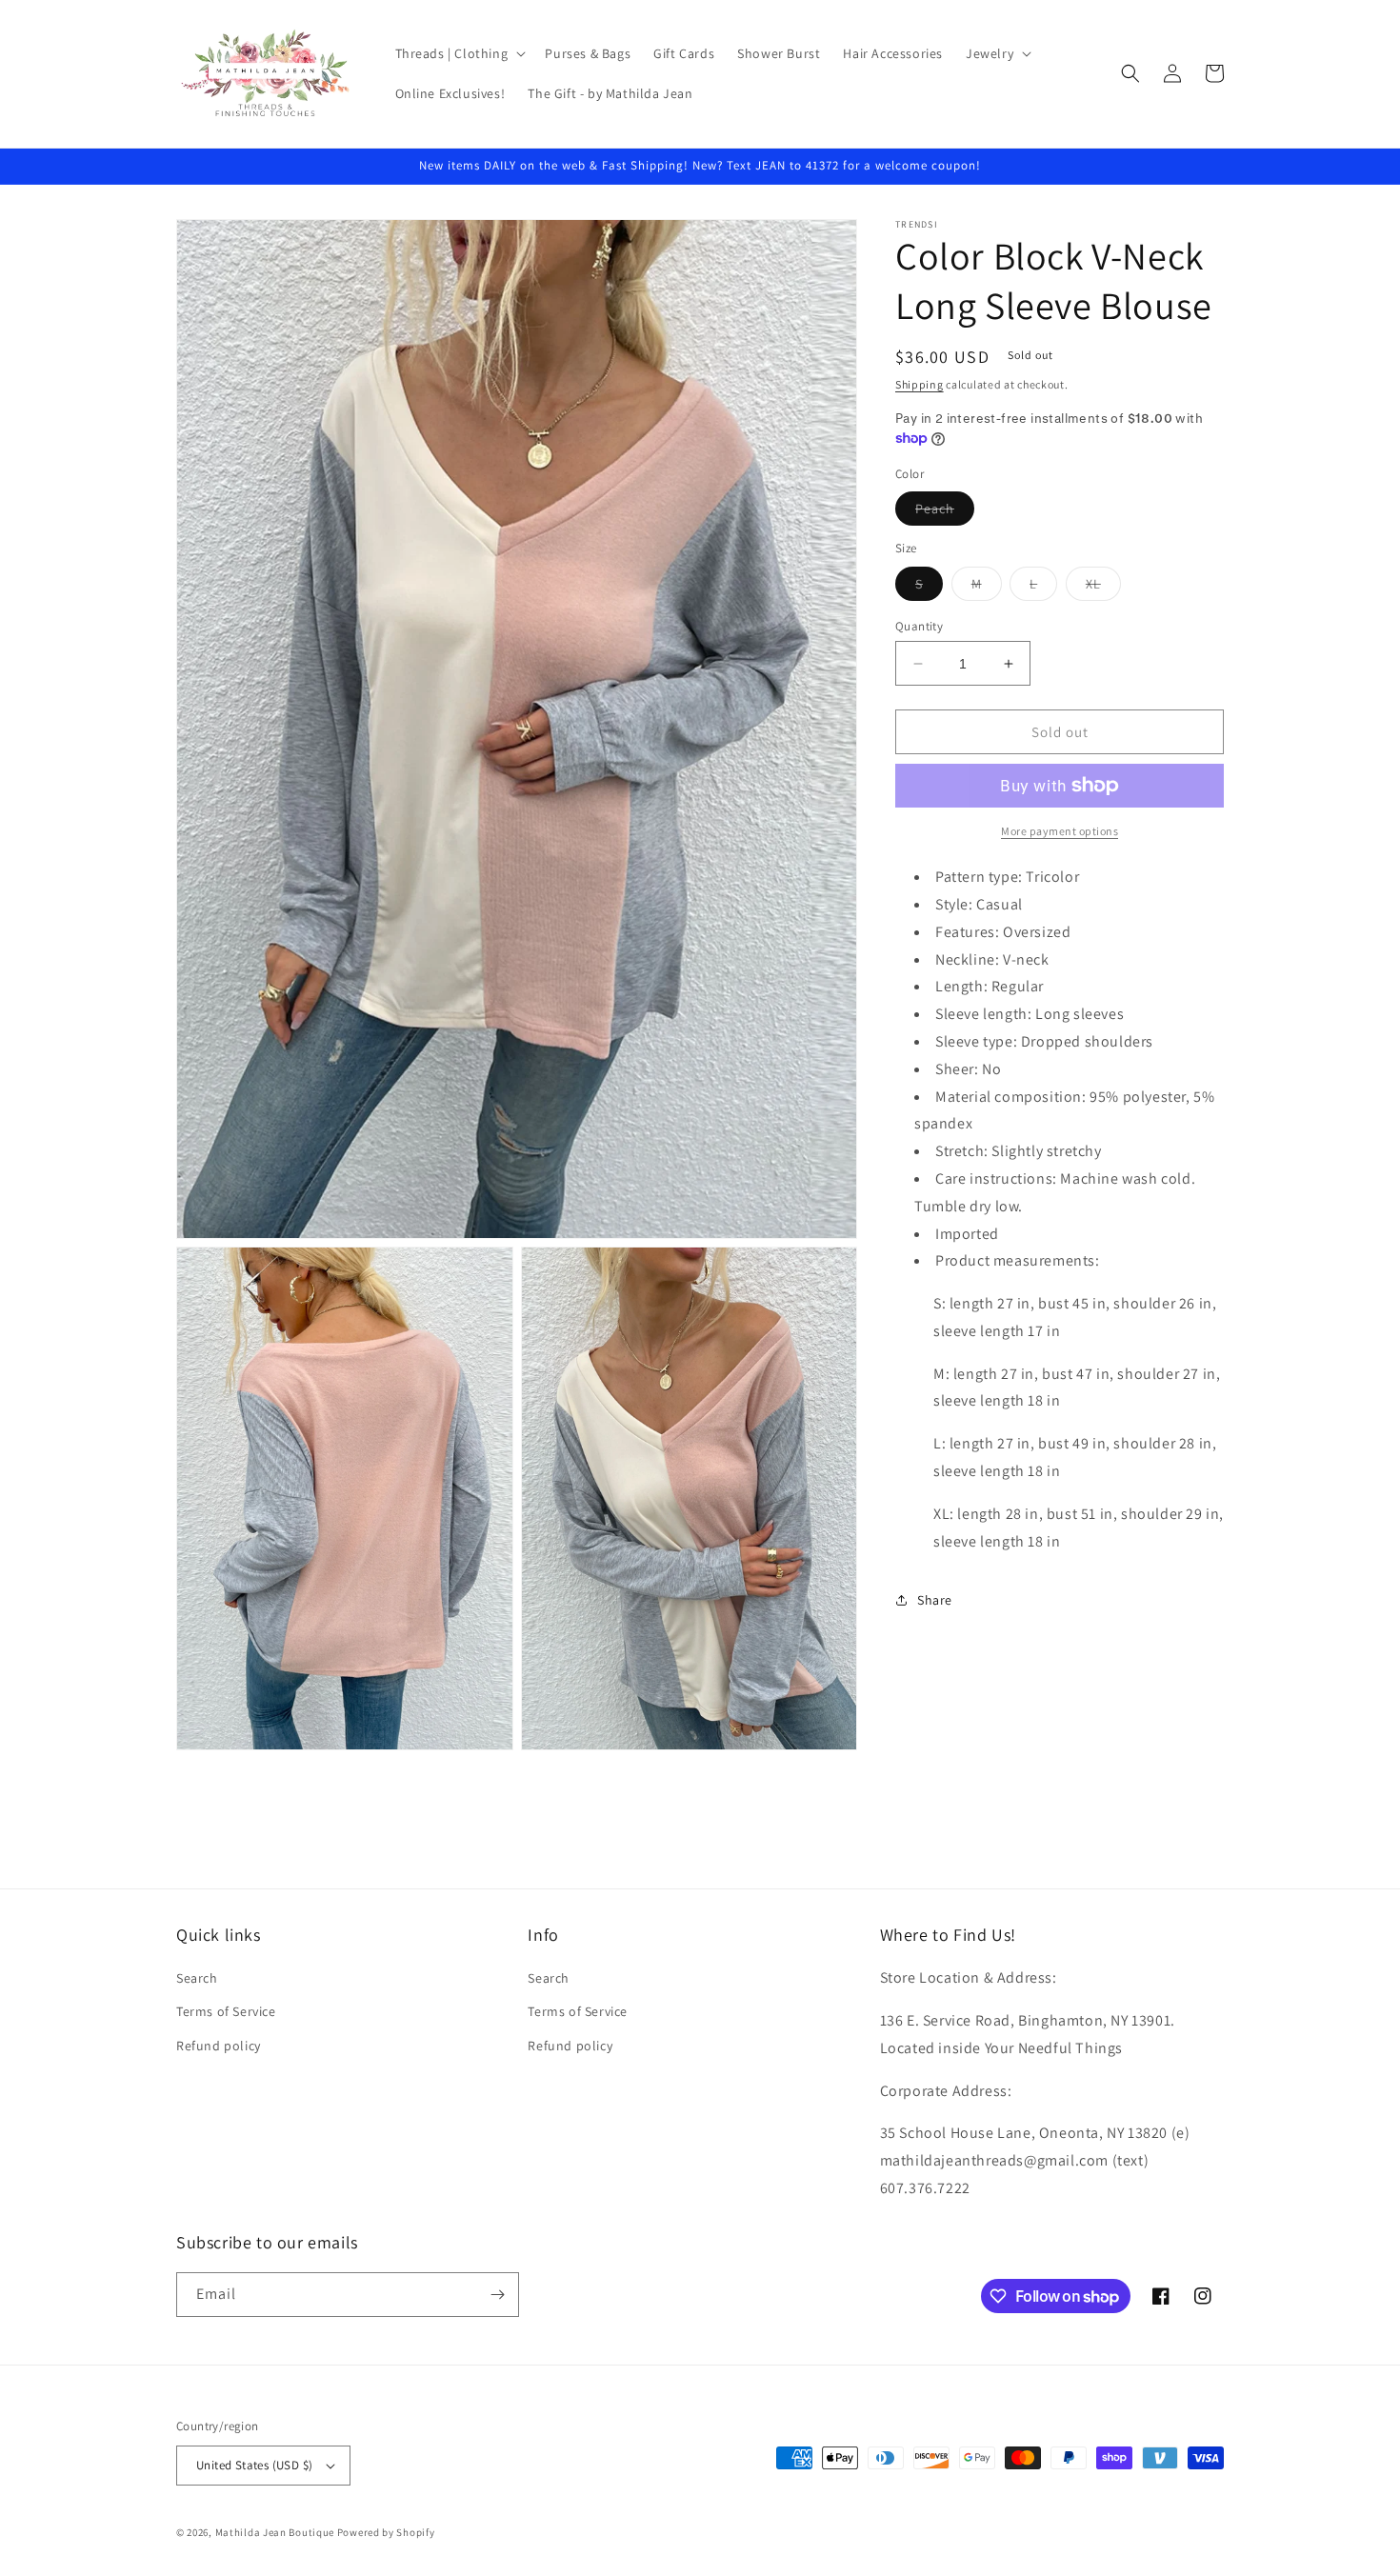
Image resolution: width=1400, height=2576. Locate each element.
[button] (459, 53)
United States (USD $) (254, 2465)
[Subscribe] (497, 2295)
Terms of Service (226, 2011)
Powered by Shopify (386, 2532)
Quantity (919, 626)
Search (197, 1978)
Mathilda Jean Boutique (275, 2532)
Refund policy (219, 2046)
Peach (945, 512)
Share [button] (935, 1600)
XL (1103, 588)
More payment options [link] (1060, 831)
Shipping (920, 384)
